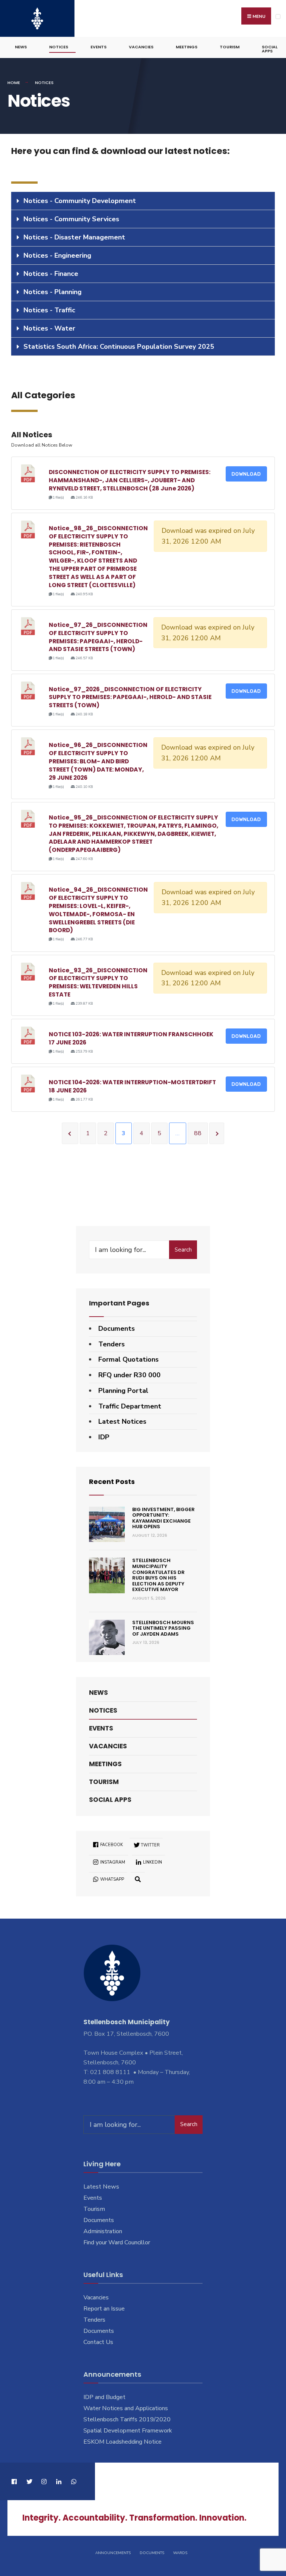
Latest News (101, 2187)
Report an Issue (104, 2309)
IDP (104, 1437)
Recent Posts (112, 1482)
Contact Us (98, 2342)
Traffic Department (130, 1406)
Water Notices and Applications (126, 2408)
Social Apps (270, 49)
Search (183, 1250)
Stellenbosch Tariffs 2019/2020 (127, 2419)
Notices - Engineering (57, 255)
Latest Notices (122, 1421)
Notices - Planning (53, 292)
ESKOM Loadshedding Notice (123, 2442)
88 (198, 1133)
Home (14, 83)
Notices (59, 47)
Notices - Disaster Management (74, 237)
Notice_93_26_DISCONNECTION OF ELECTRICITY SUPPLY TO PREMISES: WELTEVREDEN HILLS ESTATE (98, 982)
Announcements (113, 2553)
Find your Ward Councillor (117, 2242)
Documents (117, 1329)
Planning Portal (123, 1391)
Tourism (230, 47)
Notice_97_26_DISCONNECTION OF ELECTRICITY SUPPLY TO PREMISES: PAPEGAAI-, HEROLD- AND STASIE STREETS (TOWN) (98, 637)
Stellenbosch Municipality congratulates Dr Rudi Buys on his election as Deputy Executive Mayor (158, 1575)
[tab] (143, 201)
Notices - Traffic (49, 310)
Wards (180, 2553)
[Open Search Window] (138, 1879)
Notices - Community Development (80, 201)
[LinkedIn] (59, 2481)
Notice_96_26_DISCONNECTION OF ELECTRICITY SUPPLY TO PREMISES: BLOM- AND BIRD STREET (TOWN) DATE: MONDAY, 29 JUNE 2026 (98, 761)
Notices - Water (49, 328)
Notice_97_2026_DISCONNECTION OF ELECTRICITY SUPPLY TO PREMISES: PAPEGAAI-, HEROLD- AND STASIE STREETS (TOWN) (130, 697)
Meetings (187, 47)
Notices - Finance (51, 274)
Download (246, 474)
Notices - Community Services (71, 219)
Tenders (112, 1344)
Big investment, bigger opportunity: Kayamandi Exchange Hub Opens (163, 1518)
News (21, 47)
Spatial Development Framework (128, 2431)
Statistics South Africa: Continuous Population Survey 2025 (119, 347)
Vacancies (141, 47)
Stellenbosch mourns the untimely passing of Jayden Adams (163, 1628)
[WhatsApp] (74, 2481)
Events (98, 47)
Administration (103, 2231)
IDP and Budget (104, 2397)
